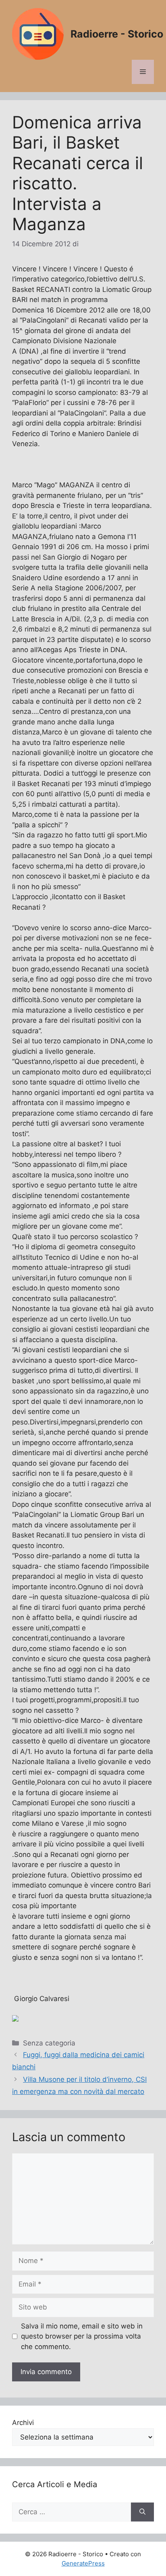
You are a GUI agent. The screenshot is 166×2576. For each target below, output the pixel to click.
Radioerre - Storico (117, 34)
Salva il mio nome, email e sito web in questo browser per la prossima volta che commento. (82, 2336)
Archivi (23, 2423)
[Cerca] (142, 2512)
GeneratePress (83, 2563)
